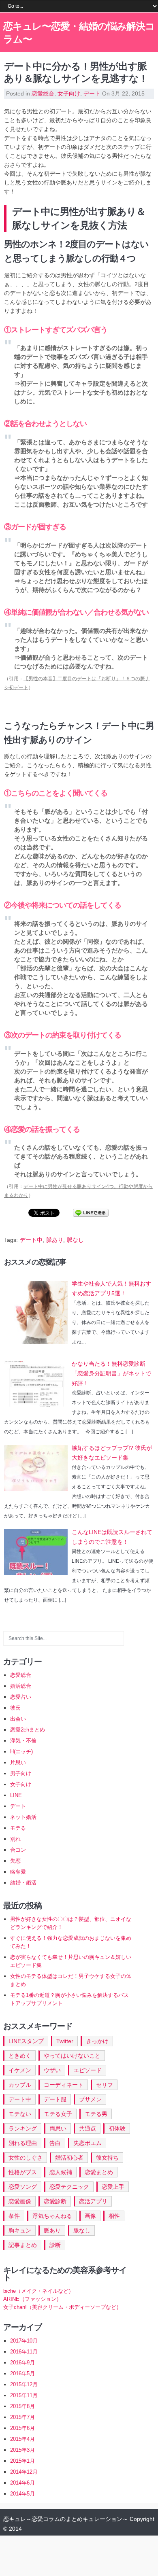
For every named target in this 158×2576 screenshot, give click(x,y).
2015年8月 (22, 2406)
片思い (18, 1762)
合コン (18, 1850)
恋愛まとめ (99, 2172)
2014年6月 (22, 2483)
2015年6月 (22, 2428)
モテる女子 (58, 2114)
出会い (18, 1719)
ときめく (20, 2056)
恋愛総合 (43, 93)
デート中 (31, 1240)
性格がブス (23, 2172)
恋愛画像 (20, 2201)
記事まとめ (23, 2245)
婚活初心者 (69, 2158)
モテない (20, 2114)
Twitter (65, 2041)
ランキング (23, 2128)
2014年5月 (22, 2494)
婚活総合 (21, 1686)
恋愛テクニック (69, 2187)
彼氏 (15, 1708)
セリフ (105, 2085)
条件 (14, 2216)
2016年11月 (24, 2352)
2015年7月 (22, 2417)
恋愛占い (21, 1697)
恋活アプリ (93, 2201)
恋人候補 (61, 2172)
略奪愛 (18, 1872)
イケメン (20, 2070)
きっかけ (97, 2041)
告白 (55, 2143)
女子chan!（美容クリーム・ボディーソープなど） (62, 2307)
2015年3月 (22, 2450)
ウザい (52, 2070)
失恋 (15, 1861)
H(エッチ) (21, 1752)
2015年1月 (22, 2461)
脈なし (75, 1240)
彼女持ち (107, 2158)
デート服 (55, 2099)
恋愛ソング (23, 2187)
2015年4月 (22, 2439)
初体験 (117, 2128)
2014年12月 (24, 2472)
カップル (20, 2085)
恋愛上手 (113, 2187)
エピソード (88, 2070)
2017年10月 (24, 2341)
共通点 (88, 2128)
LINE (16, 1795)
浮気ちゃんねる (52, 2216)
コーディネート (64, 2085)
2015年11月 (24, 2395)
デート (92, 93)
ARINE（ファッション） (32, 2299)
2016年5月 (22, 2373)
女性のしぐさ (26, 2158)
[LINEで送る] (91, 1212)
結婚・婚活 (23, 1883)
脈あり (55, 1240)
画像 (90, 2216)
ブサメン (90, 2099)
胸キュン (20, 2230)
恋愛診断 (55, 2201)
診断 (55, 2245)
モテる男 (96, 2114)
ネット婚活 (23, 1817)
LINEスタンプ (26, 2041)
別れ (15, 1839)
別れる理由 (23, 2143)
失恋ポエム (88, 2143)
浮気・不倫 (23, 1741)
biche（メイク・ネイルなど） (38, 2291)
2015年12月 (24, 2384)
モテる (18, 1828)
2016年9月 (22, 2363)
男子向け (21, 1773)
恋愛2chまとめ (28, 1730)
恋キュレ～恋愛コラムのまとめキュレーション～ (66, 2519)
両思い (58, 2128)
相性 (114, 2216)
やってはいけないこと (72, 2056)
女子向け (69, 93)
